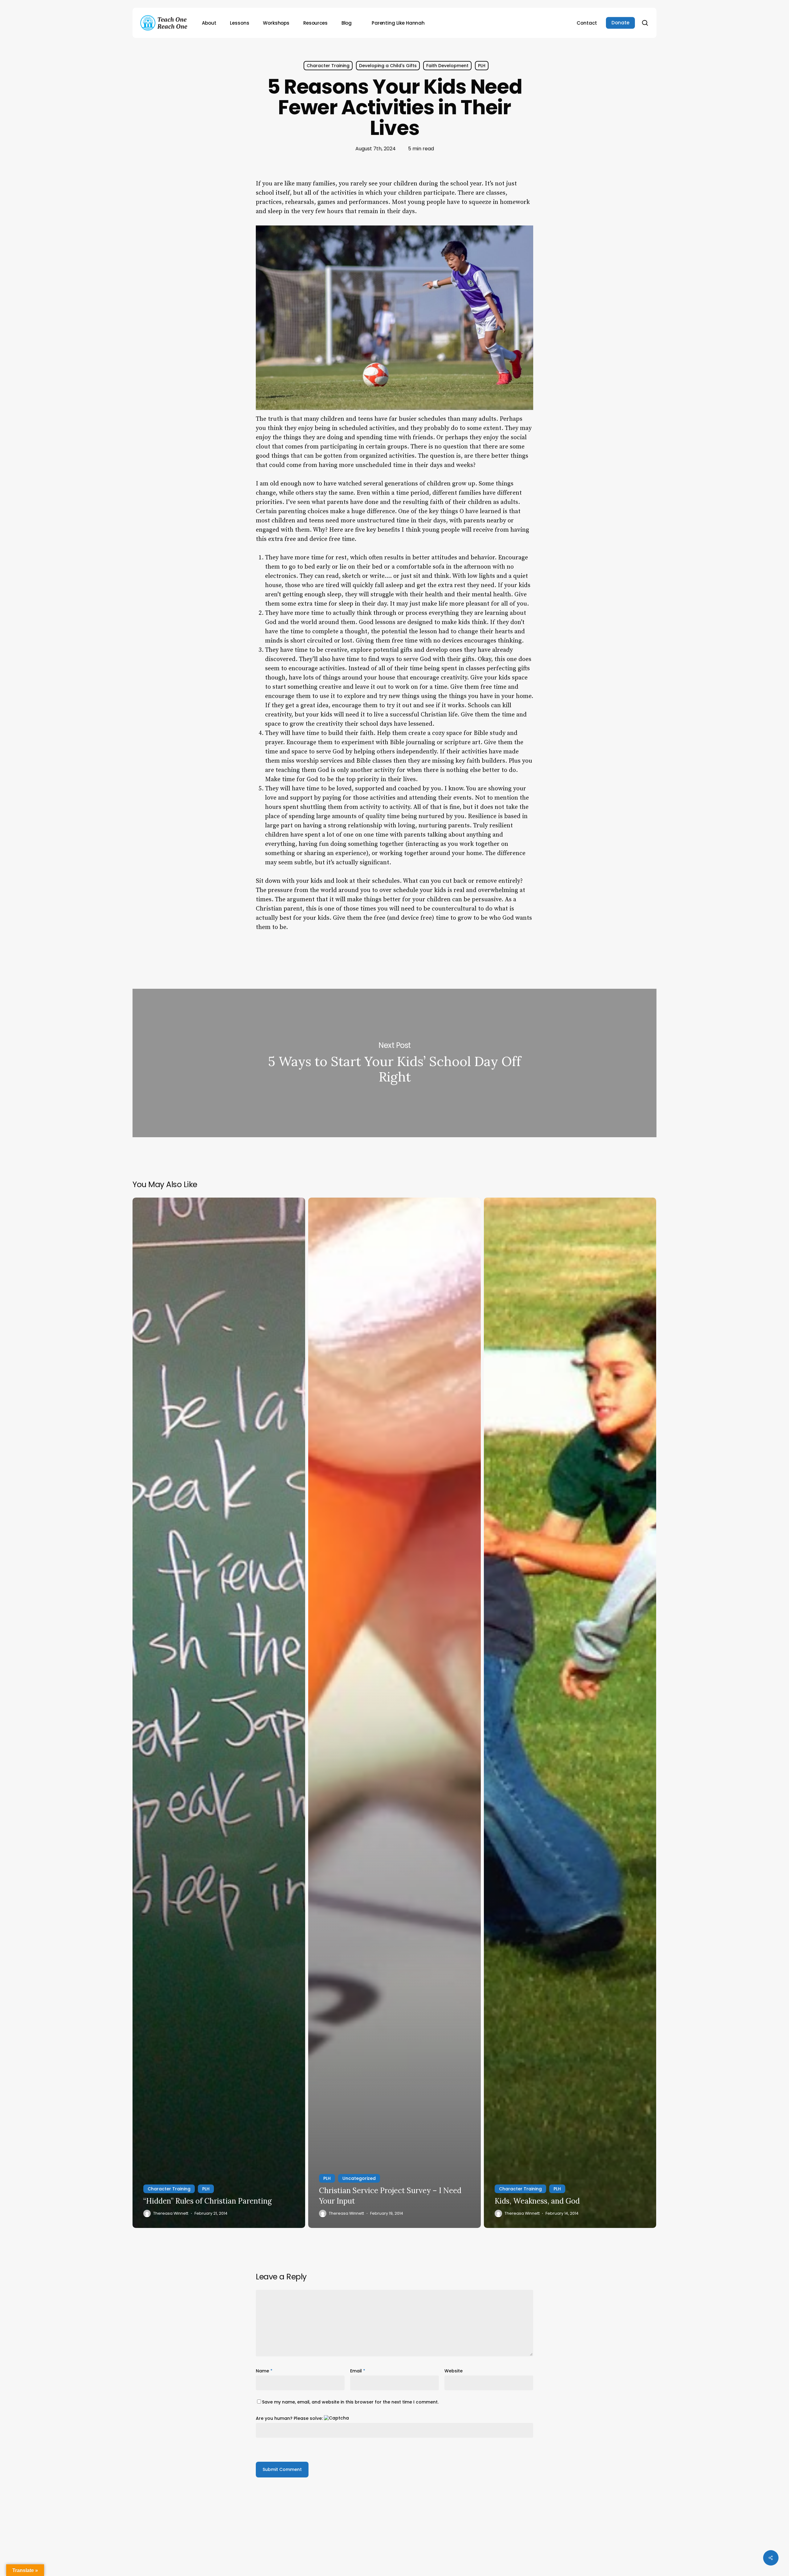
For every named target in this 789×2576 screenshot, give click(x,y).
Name (264, 2371)
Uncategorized (359, 2178)
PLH (482, 66)
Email (358, 2371)
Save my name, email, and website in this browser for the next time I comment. (350, 2402)
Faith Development (447, 66)
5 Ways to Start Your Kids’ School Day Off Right (394, 1063)
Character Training (328, 66)
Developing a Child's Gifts (388, 66)
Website (454, 2371)
